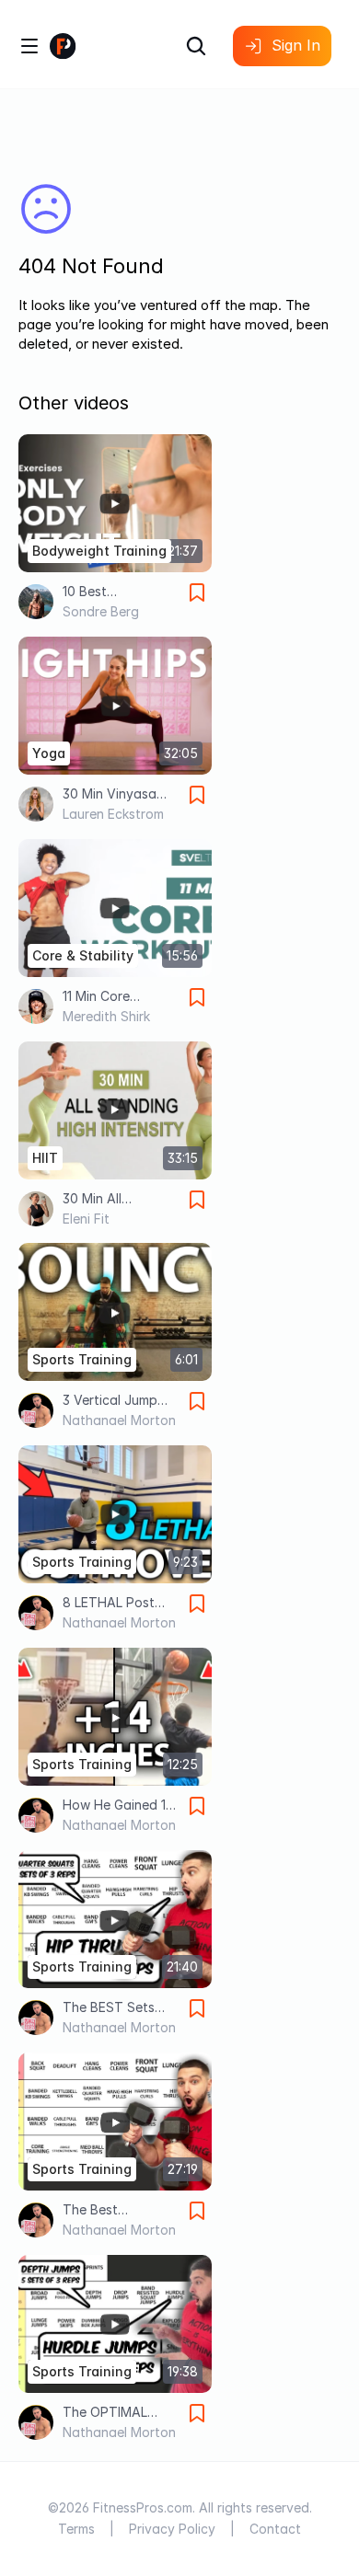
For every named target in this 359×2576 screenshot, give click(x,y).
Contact (275, 2529)
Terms (76, 2529)
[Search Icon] (196, 46)
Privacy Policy (172, 2529)
